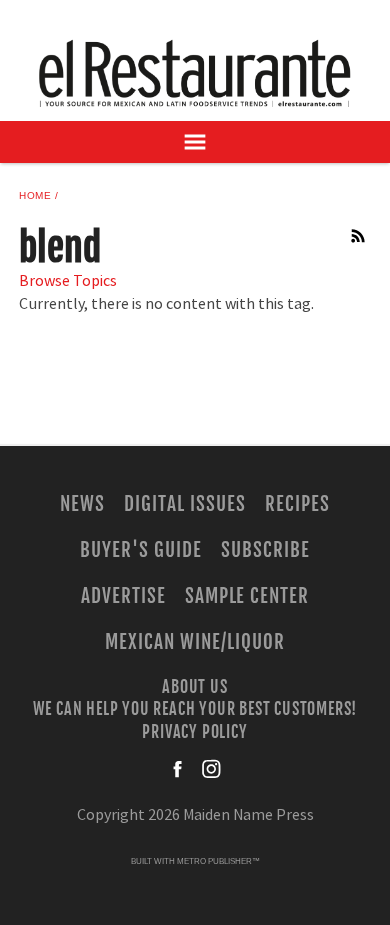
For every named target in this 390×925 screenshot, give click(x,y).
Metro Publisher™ (218, 861)
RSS (359, 236)
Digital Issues (184, 504)
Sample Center (247, 596)
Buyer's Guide (140, 550)
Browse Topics (68, 281)
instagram (211, 769)
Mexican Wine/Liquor (194, 642)
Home (35, 195)
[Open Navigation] (195, 142)
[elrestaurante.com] (195, 73)
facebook (179, 769)
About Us (194, 687)
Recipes (297, 504)
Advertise (123, 596)
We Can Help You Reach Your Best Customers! (195, 709)
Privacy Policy (194, 731)
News (82, 504)
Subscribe (265, 550)
